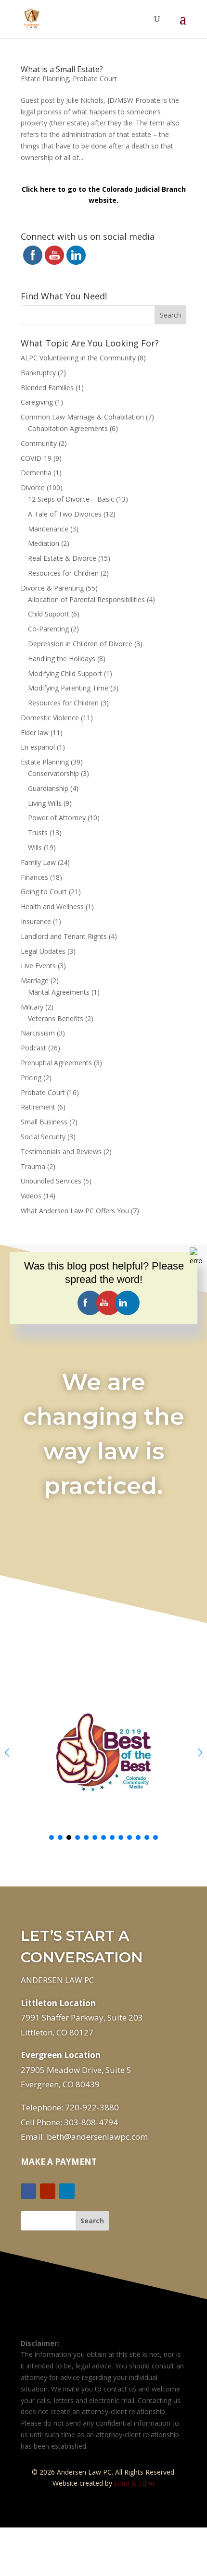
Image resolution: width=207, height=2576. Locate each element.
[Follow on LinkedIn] (67, 2191)
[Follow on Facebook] (28, 2191)
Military (32, 1007)
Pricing (31, 1078)
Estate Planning (45, 79)
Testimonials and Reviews (61, 1152)
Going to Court (44, 892)
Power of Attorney (57, 818)
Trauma (33, 1166)
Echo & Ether (135, 2483)
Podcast (33, 1048)
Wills (35, 847)
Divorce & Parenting (52, 588)
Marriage (35, 980)
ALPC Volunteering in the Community (78, 358)
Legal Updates (43, 951)
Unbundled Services (51, 1181)
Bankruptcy (38, 373)
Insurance (36, 921)
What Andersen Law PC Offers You (75, 1211)
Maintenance (48, 529)
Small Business (44, 1122)
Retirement (38, 1107)
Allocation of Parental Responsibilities (86, 599)
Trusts (38, 832)
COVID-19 (36, 458)
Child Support (49, 614)
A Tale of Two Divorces (65, 514)
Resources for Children (63, 573)
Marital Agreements (59, 992)
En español (38, 747)
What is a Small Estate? (62, 69)
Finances (34, 877)
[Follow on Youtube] (48, 2191)
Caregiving (37, 402)
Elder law (35, 733)
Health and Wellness (52, 906)
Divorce (33, 487)
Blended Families (47, 388)
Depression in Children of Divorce (80, 644)
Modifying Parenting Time (68, 688)
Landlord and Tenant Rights (64, 936)
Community (39, 443)
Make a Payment (59, 2162)
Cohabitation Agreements (68, 428)
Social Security (43, 1137)
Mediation (44, 543)
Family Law (38, 862)
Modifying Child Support (65, 673)
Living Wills (45, 803)
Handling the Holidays (62, 659)
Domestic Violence (50, 718)
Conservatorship (53, 773)
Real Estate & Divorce (62, 558)
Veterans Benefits (56, 1018)
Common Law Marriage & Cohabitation (82, 417)
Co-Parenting (48, 629)
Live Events (38, 966)
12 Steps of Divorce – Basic (71, 499)
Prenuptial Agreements (56, 1063)
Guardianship (48, 788)
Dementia (36, 473)
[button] (200, 1752)
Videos (31, 1196)
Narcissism (38, 1033)
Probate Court (95, 79)
